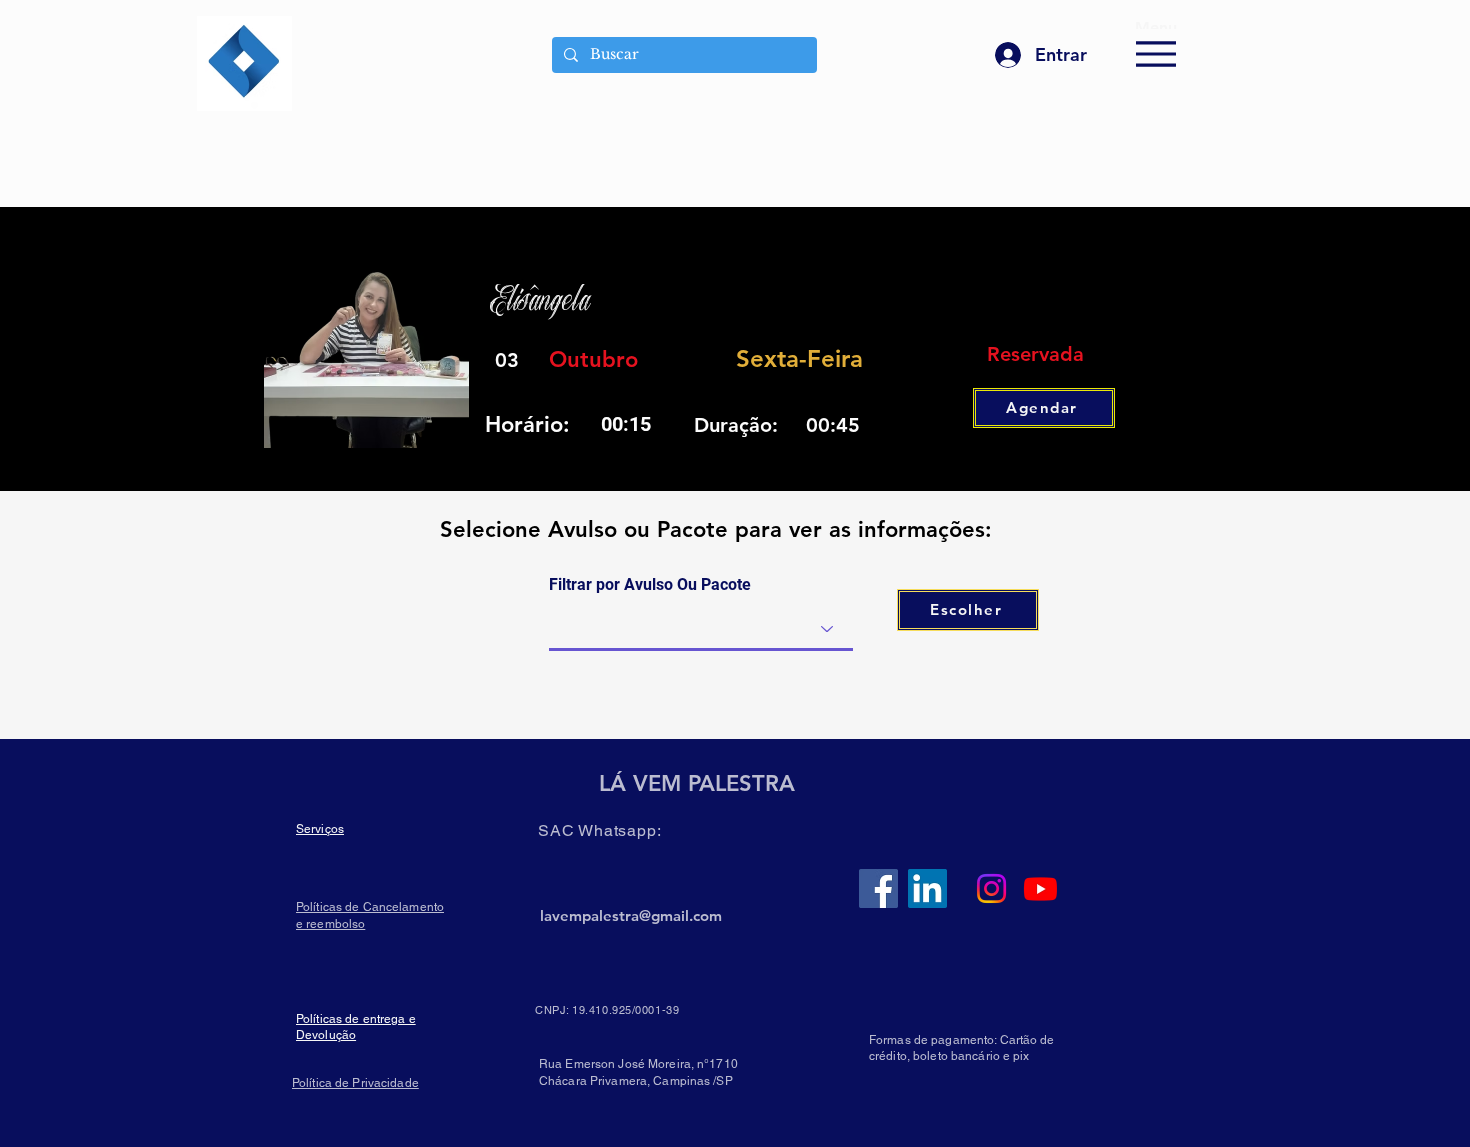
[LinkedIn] (927, 888)
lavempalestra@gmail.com (631, 915)
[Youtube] (1040, 888)
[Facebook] (878, 888)
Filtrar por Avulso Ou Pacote (650, 585)
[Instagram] (991, 888)
